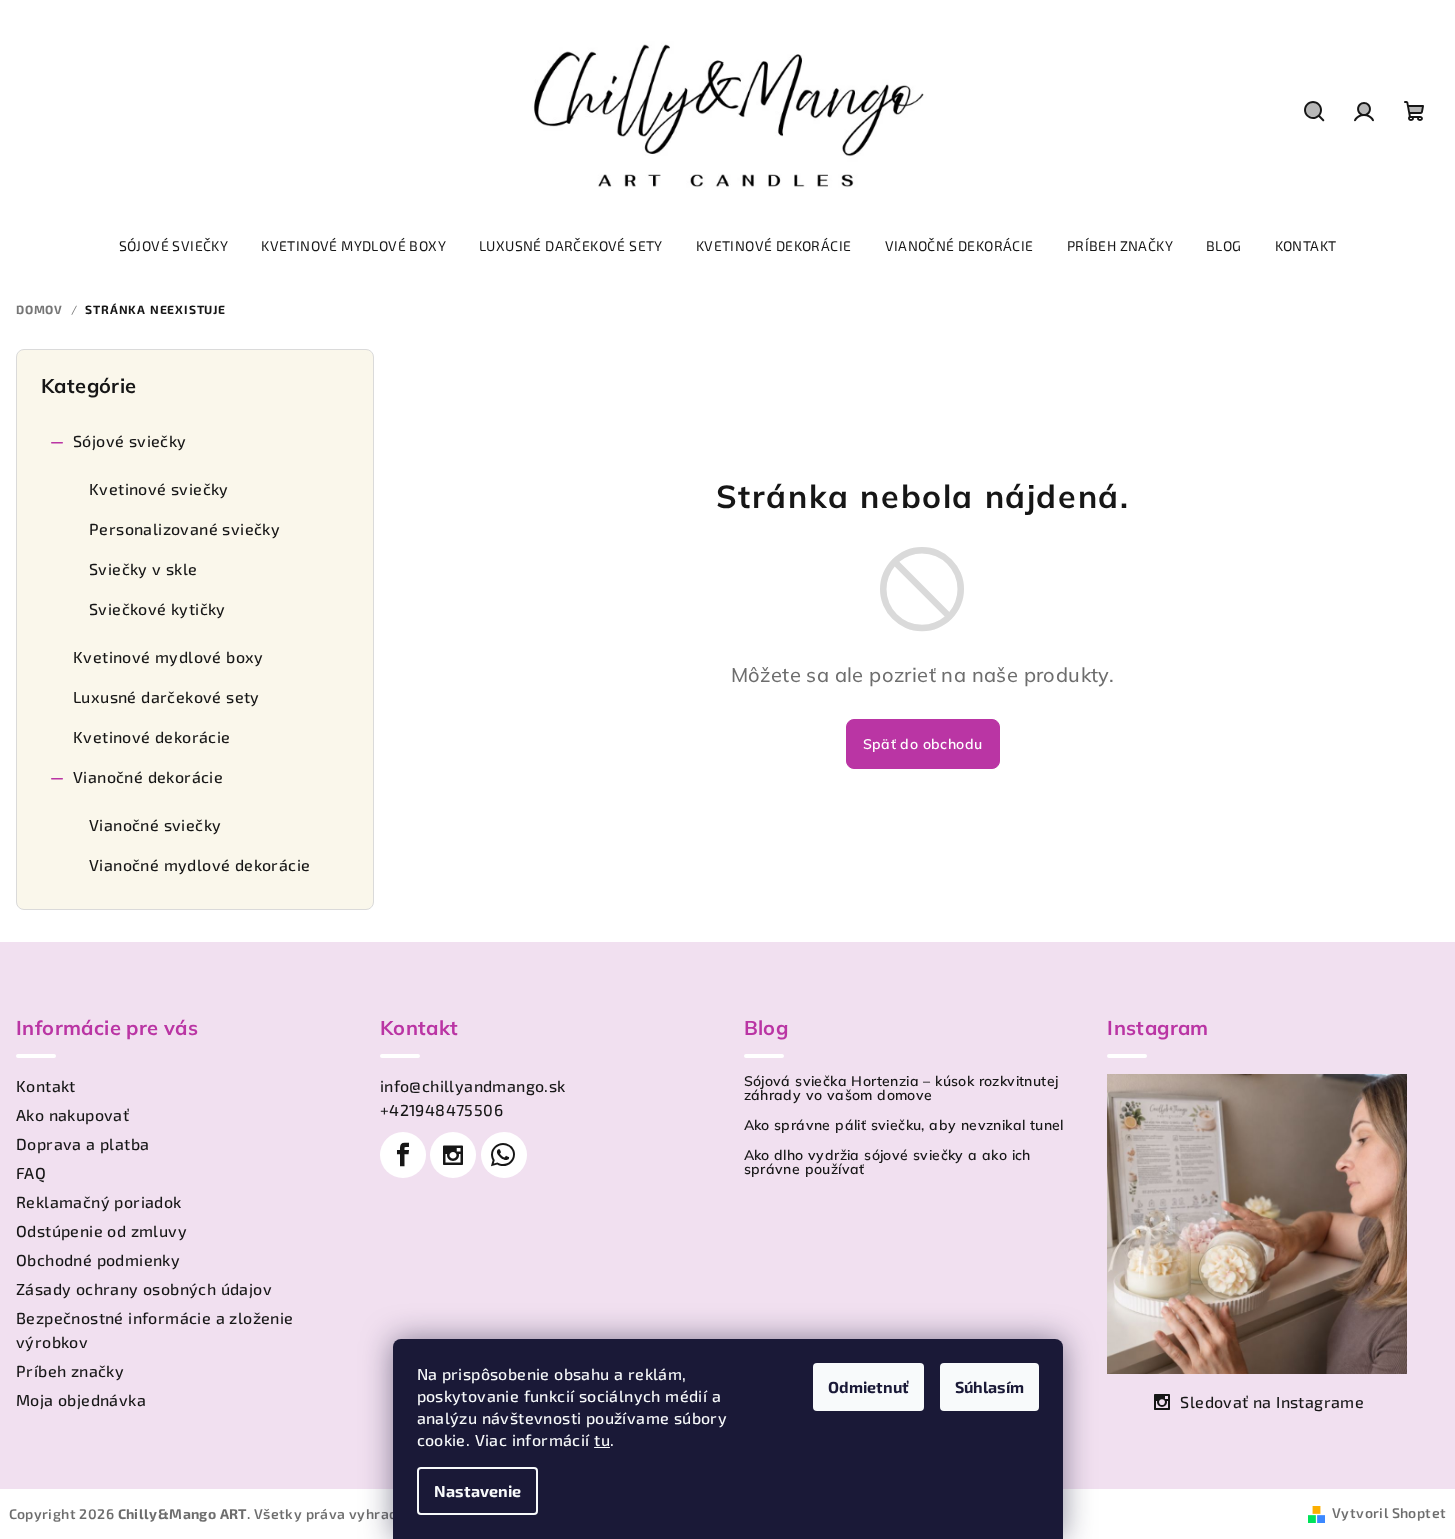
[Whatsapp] (504, 1155)
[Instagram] (453, 1155)
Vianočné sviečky (155, 824)
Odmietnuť (868, 1386)
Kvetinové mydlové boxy (168, 656)
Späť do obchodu (923, 744)
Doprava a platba (82, 1143)
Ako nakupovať (72, 1114)
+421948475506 (441, 1109)
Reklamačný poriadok (99, 1201)
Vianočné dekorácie (148, 776)
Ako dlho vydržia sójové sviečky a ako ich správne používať (887, 1162)
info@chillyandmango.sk (473, 1085)
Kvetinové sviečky (159, 488)
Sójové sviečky (130, 440)
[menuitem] (174, 246)
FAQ (31, 1172)
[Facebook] (403, 1155)
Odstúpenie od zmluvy (101, 1230)
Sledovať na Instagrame (1272, 1401)
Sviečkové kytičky (157, 608)
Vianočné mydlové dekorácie (199, 864)
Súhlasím (989, 1386)
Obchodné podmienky (98, 1259)
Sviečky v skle (143, 568)
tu (602, 1439)
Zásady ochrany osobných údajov (144, 1288)
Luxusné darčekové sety (166, 696)
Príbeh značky (70, 1370)
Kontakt (46, 1085)
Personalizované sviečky (184, 528)
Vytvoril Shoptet (1389, 1512)
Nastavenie (477, 1490)
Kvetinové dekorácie (152, 736)
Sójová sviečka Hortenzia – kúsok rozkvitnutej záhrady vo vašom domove (901, 1088)
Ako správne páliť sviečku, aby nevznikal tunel (904, 1125)
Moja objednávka (81, 1399)
